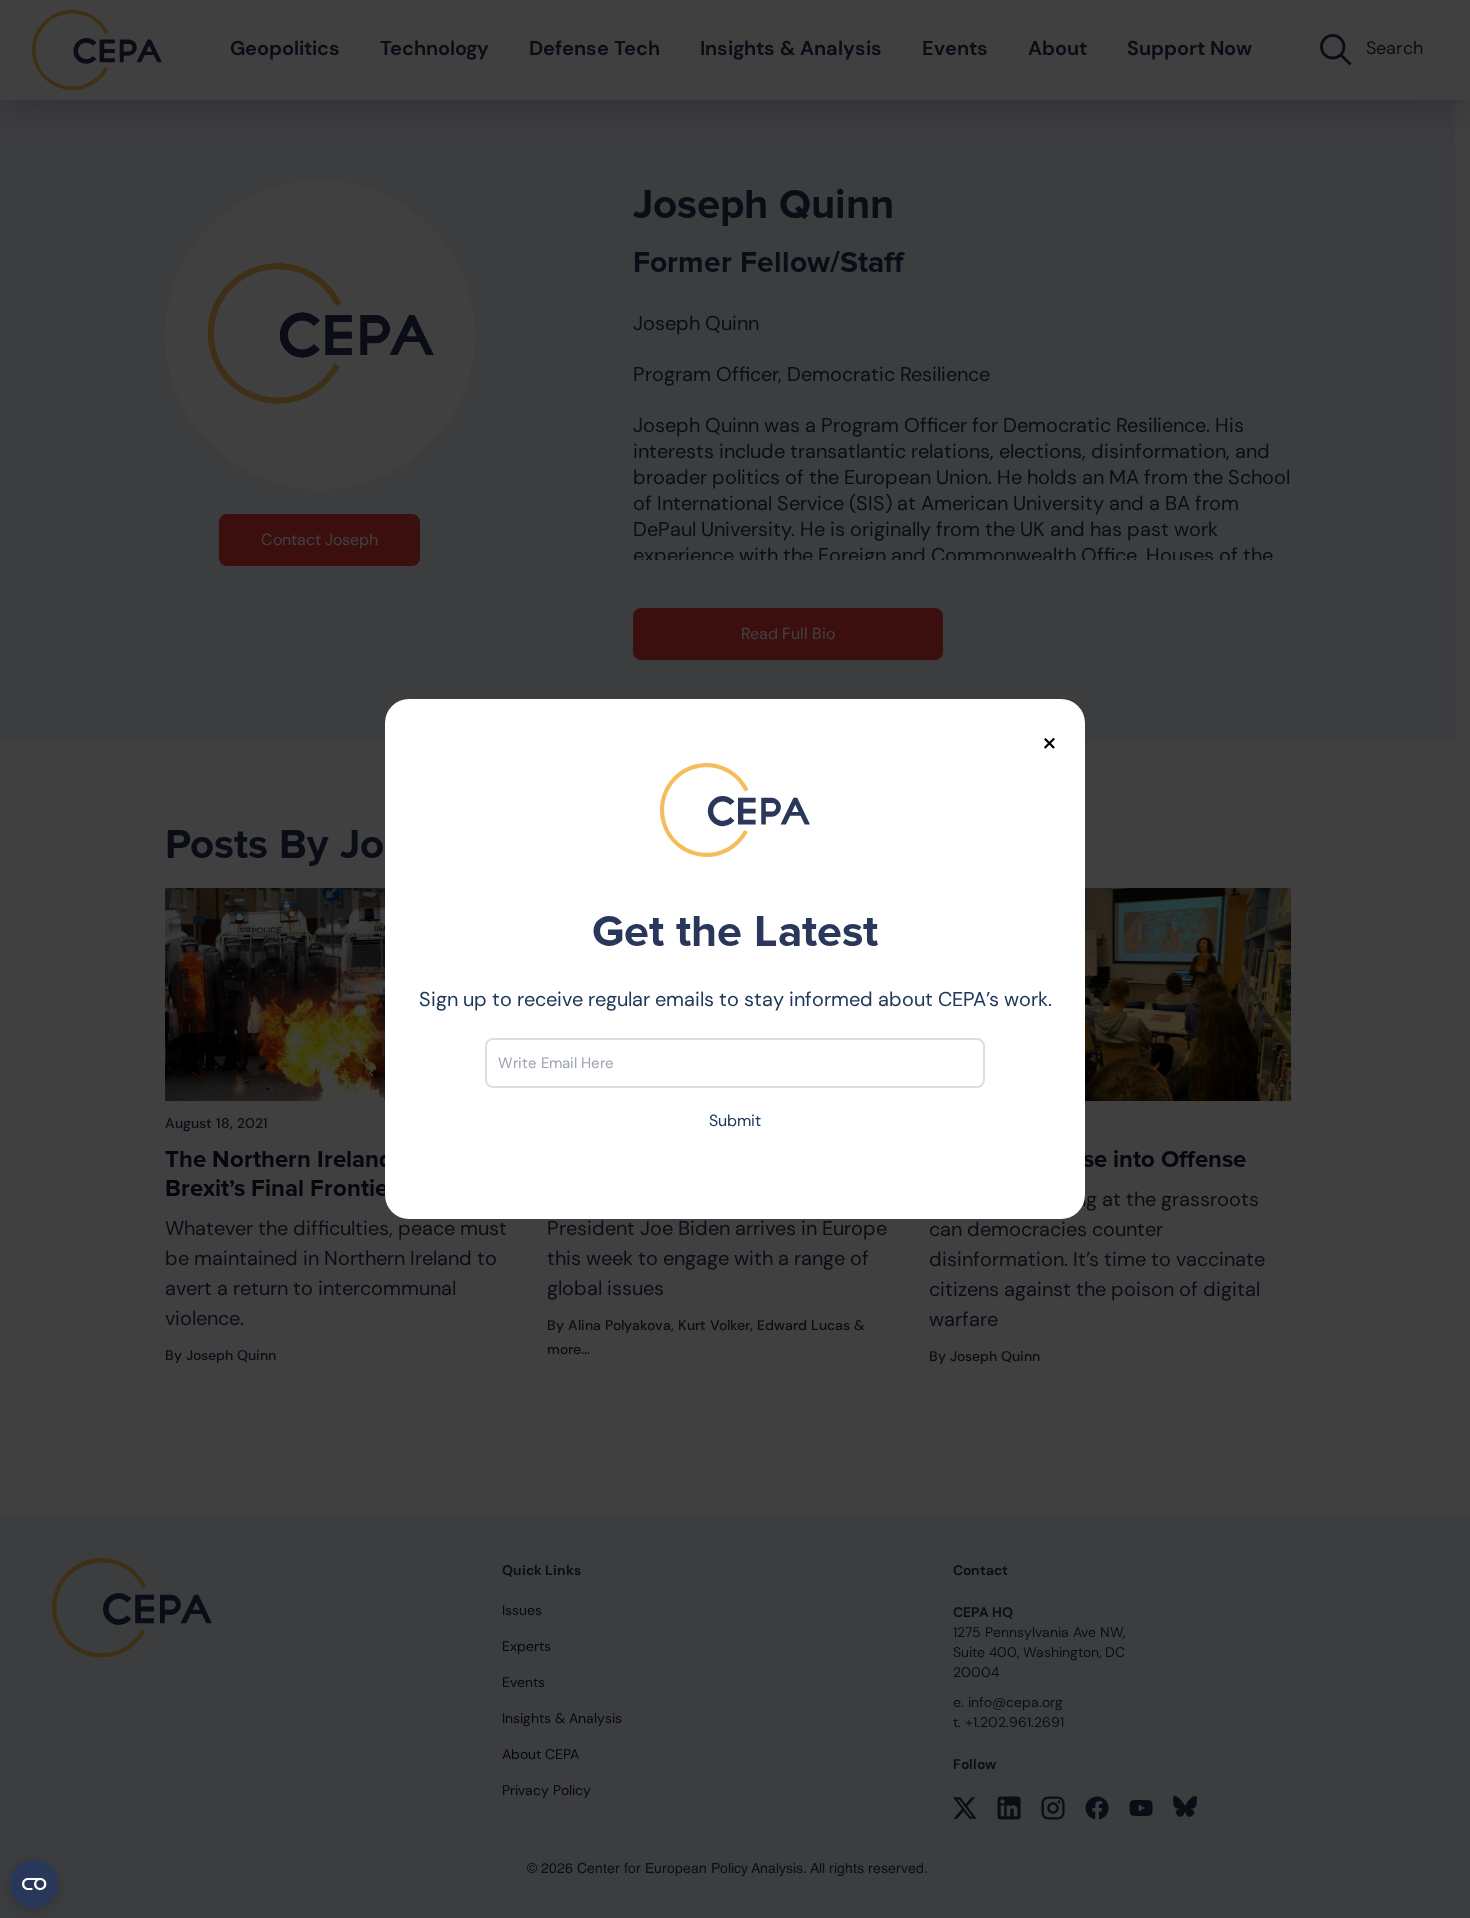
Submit (735, 1120)
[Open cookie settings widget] (34, 1884)
